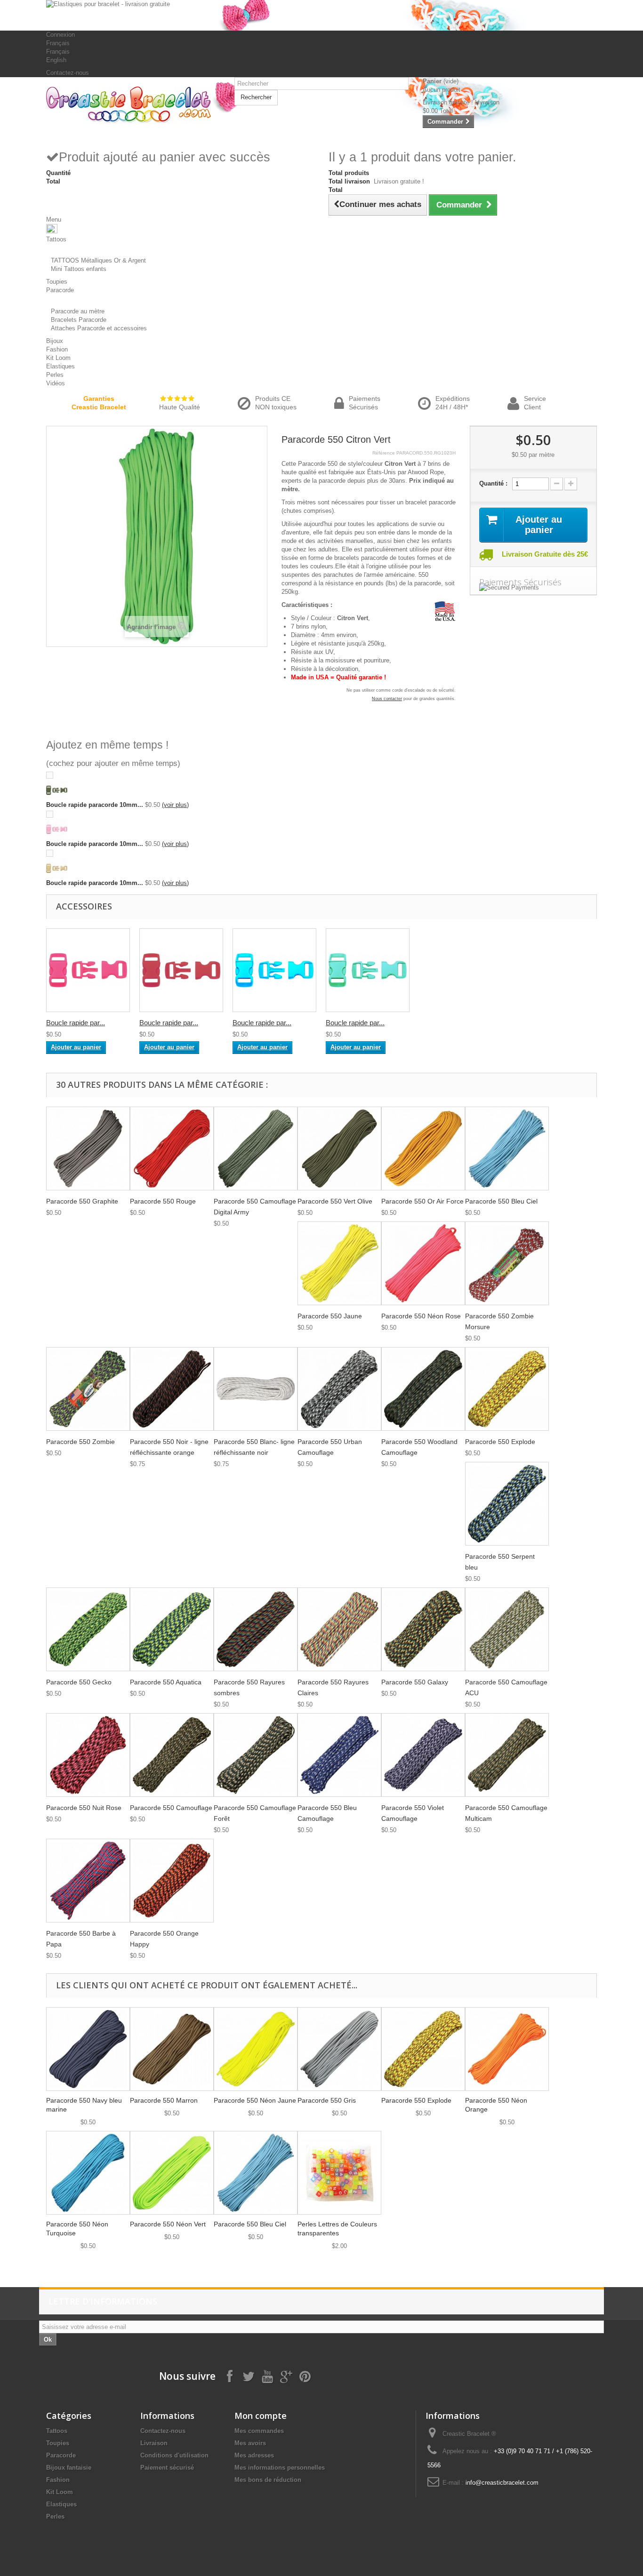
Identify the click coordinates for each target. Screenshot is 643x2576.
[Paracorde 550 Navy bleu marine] (88, 2049)
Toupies (58, 2443)
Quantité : (493, 483)
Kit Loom (60, 2492)
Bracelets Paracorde (79, 320)
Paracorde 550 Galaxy (415, 1682)
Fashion (58, 2480)
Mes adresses (254, 2455)
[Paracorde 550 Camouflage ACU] (507, 1629)
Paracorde (61, 2455)
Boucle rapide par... (76, 1023)
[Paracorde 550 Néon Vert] (172, 2173)
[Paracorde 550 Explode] (507, 1389)
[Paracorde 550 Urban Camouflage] (339, 1389)
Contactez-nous (68, 73)
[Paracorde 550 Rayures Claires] (339, 1629)
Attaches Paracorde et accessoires (99, 328)
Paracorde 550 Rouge (163, 1201)
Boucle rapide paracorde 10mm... (95, 805)
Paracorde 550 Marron (164, 2100)
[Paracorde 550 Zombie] (88, 1389)
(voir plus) (175, 805)
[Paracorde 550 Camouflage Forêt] (256, 1755)
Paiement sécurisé (167, 2468)
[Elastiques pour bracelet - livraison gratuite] (321, 15)
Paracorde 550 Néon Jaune (255, 2100)
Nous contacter (387, 699)
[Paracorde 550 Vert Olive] (339, 1148)
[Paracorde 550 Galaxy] (423, 1629)
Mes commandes (259, 2431)
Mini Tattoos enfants (79, 269)
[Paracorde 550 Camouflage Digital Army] (256, 1148)
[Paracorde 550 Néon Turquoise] (88, 2173)
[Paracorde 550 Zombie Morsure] (507, 1263)
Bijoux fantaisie (69, 2468)
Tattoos (57, 2431)
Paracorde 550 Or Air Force (422, 1201)
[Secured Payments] (533, 588)
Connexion (60, 35)
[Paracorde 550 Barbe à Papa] (88, 1881)
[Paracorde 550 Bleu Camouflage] (339, 1755)
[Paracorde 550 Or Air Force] (423, 1148)
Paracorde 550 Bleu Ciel (501, 1201)
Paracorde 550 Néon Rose (421, 1316)
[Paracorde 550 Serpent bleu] (507, 1504)
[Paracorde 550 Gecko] (88, 1629)
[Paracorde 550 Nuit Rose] (88, 1755)
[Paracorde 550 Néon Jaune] (256, 2049)
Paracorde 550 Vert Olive (335, 1201)
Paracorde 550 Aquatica (166, 1682)
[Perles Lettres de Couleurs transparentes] (339, 2173)
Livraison (154, 2443)
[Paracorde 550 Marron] (172, 2049)
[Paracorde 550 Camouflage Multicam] (507, 1755)
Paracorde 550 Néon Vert (168, 2224)
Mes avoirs (250, 2443)
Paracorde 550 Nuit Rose (84, 1808)
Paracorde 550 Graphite (82, 1201)
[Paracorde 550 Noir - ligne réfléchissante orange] (172, 1389)
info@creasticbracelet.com (502, 2483)
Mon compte (261, 2416)
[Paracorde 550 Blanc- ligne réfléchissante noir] (256, 1389)
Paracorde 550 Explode (500, 1442)
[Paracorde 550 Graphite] (88, 1148)
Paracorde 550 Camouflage (171, 1808)
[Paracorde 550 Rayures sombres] (256, 1629)
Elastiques (61, 2504)
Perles (55, 2516)
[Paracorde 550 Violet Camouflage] (423, 1755)
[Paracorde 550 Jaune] (339, 1263)
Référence (384, 453)
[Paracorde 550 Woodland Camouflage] (423, 1389)
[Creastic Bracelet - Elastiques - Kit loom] (133, 105)
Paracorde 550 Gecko (79, 1682)
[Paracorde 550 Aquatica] (172, 1629)
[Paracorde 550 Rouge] (172, 1148)
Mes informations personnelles (280, 2468)
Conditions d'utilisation (174, 2455)
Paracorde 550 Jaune (330, 1316)
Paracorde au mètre (78, 311)
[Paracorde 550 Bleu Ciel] (507, 1148)
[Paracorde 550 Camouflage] (172, 1755)
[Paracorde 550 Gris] (339, 2049)
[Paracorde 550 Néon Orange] (507, 2049)
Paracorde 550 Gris (327, 2100)
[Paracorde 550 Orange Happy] (172, 1881)
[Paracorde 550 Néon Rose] (423, 1263)
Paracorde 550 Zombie (80, 1442)
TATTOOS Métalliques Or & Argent (98, 260)
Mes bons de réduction (268, 2480)
